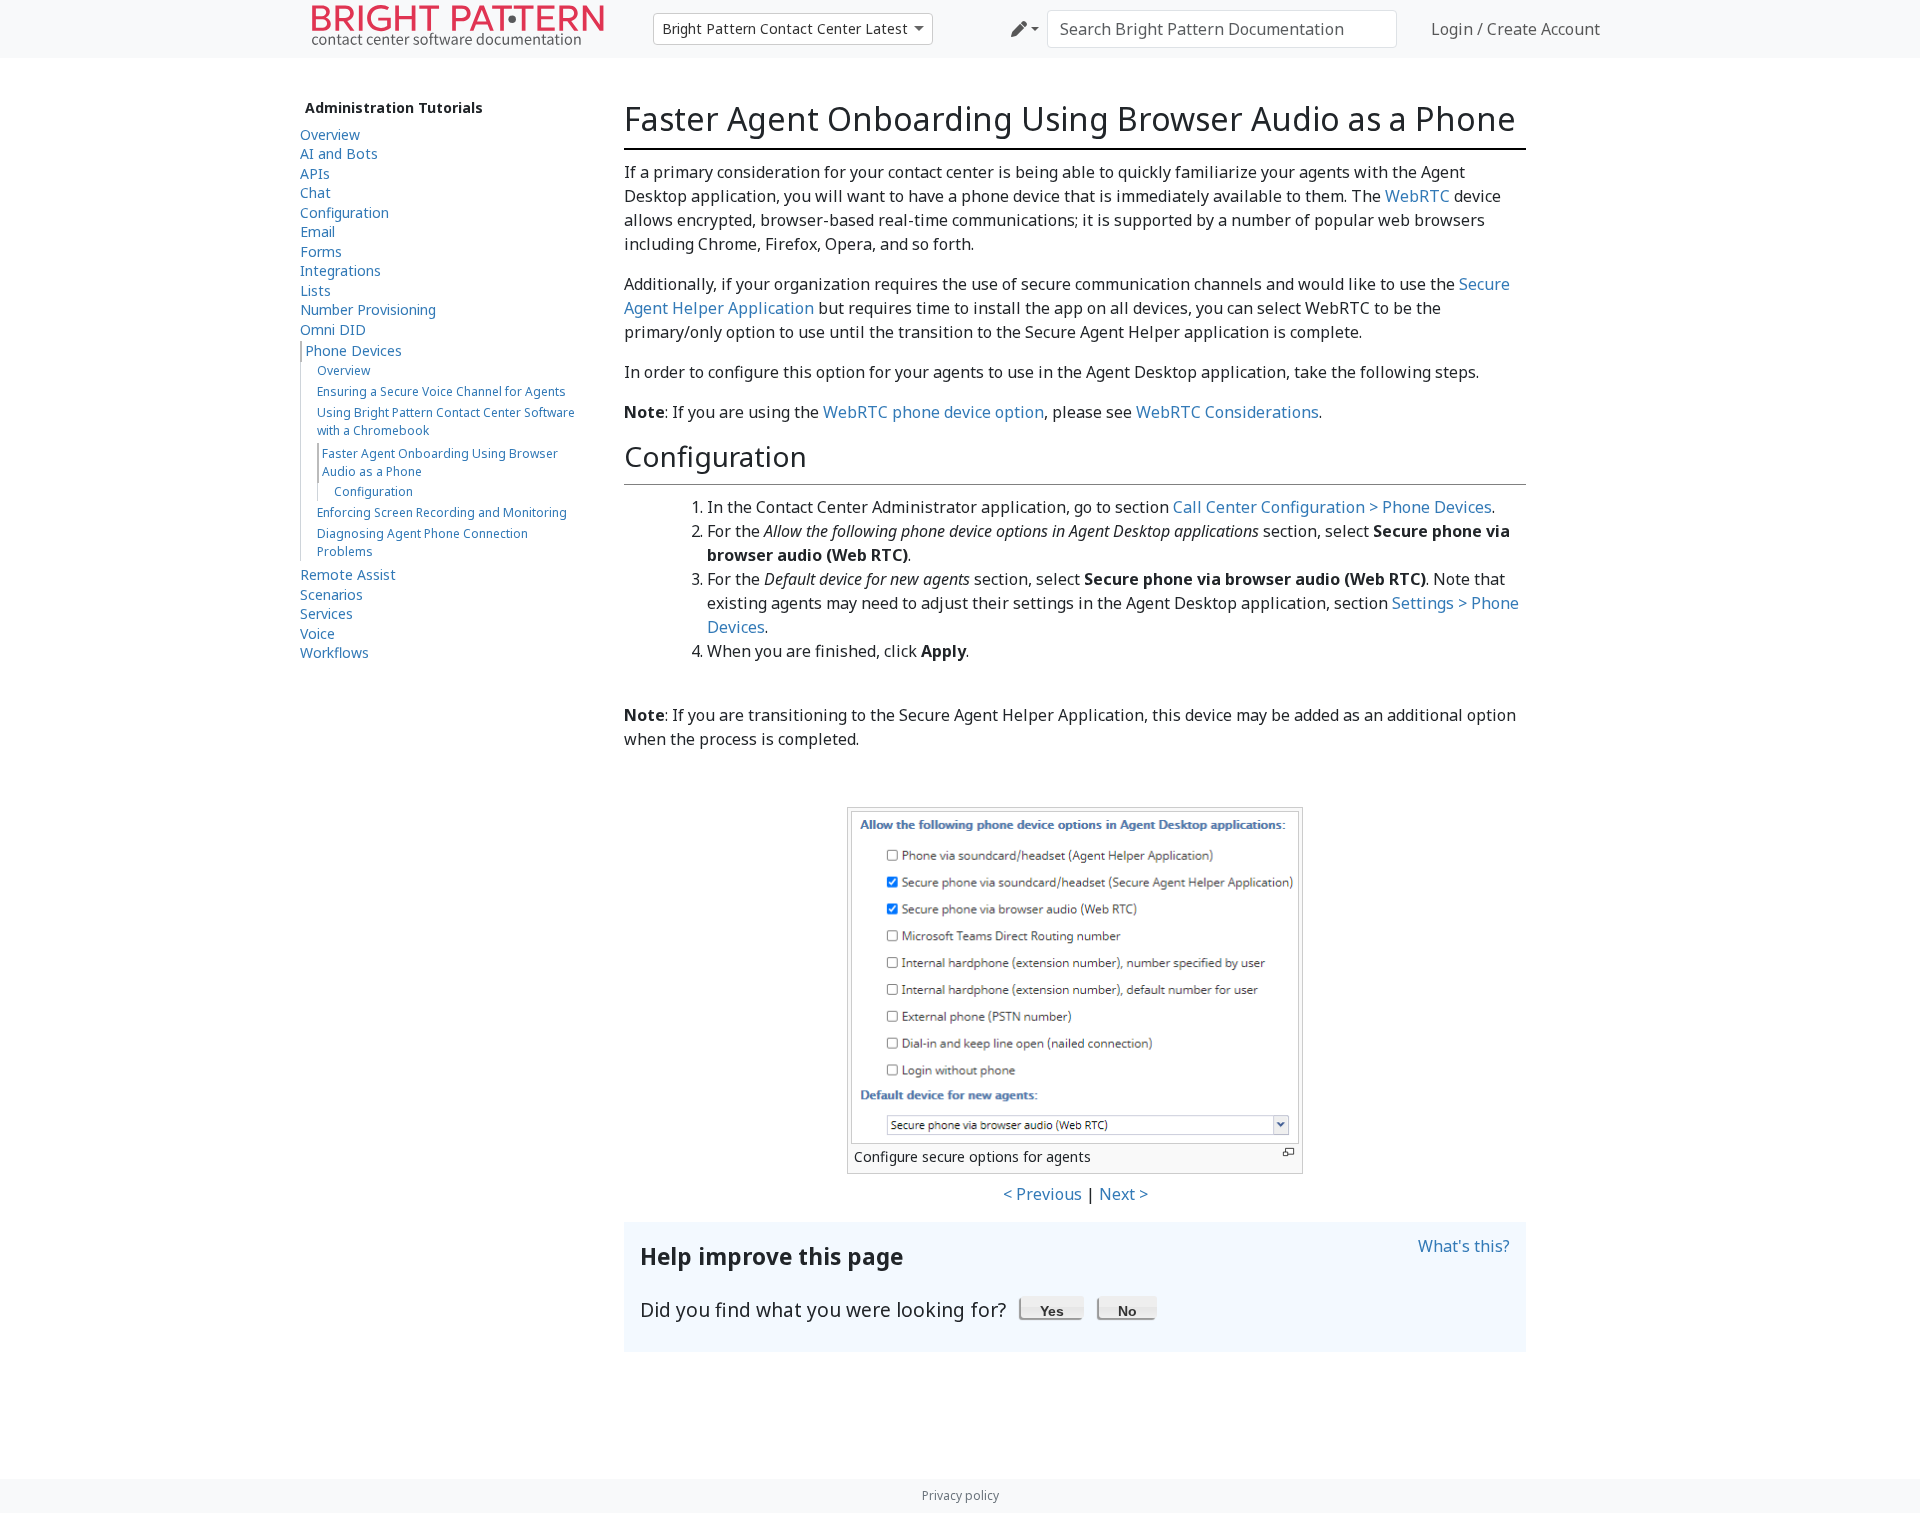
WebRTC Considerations (1227, 412)
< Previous (1042, 1194)
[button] (1052, 1307)
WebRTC (1417, 196)
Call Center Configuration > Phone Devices (1332, 507)
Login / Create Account (1515, 29)
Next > (1123, 1194)
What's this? (1464, 1246)
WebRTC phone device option (933, 412)
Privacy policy (960, 1495)
